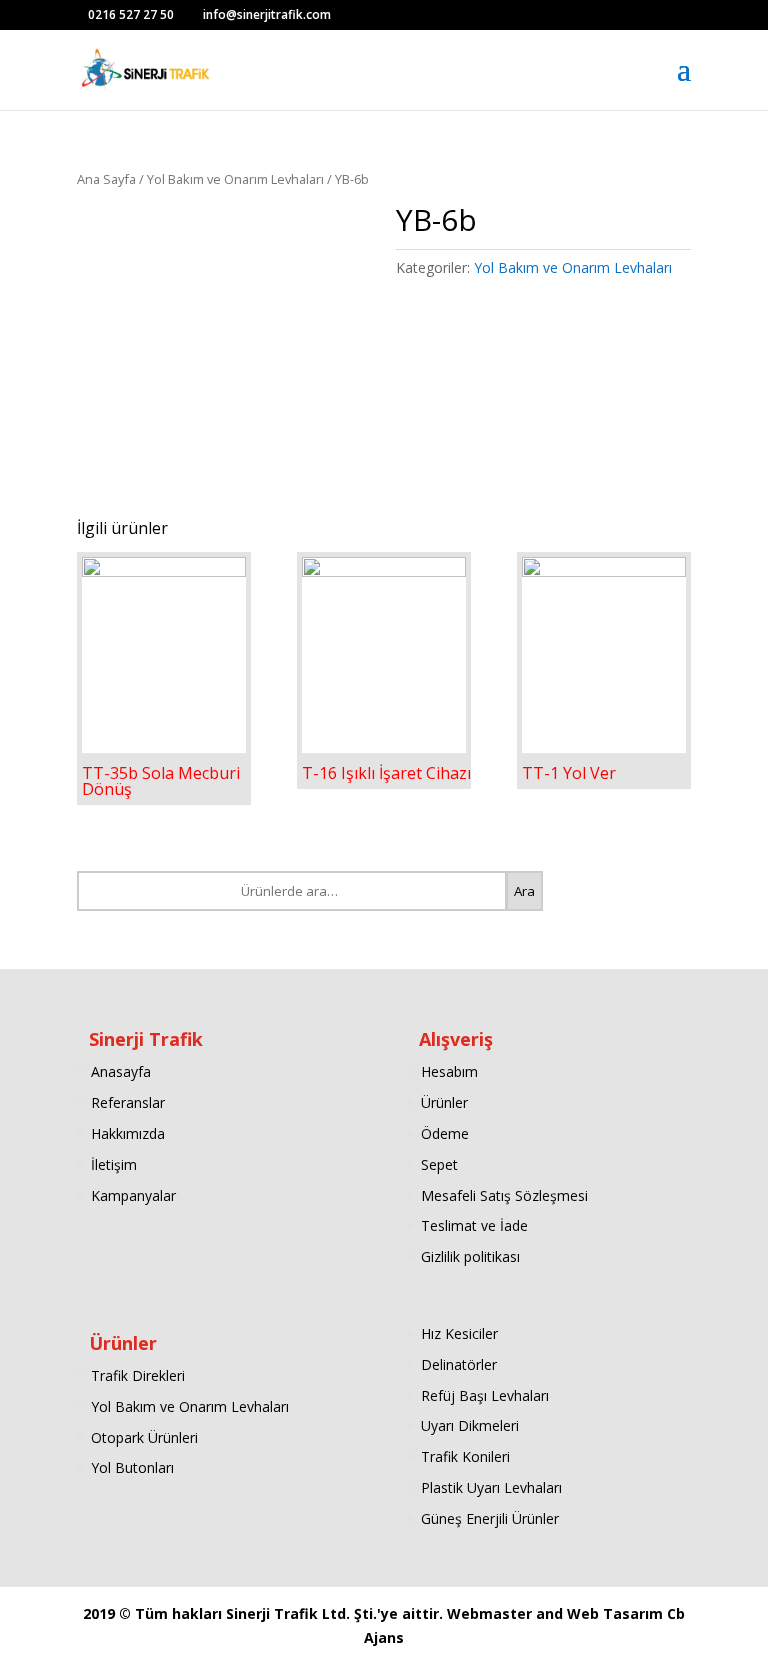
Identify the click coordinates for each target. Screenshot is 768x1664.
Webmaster (491, 1613)
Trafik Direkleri (138, 1375)
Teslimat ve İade (474, 1225)
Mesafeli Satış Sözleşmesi (504, 1195)
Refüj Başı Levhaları (485, 1395)
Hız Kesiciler (459, 1333)
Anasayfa (121, 1071)
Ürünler (444, 1102)
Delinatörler (459, 1364)
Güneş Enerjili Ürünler (490, 1518)
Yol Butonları (132, 1467)
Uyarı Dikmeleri (470, 1425)
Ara (524, 891)
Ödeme (445, 1133)
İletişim (114, 1164)
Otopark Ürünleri (144, 1437)
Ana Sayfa (106, 179)
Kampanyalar (133, 1195)
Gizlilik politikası (470, 1256)
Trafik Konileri (465, 1456)
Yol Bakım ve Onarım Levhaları (235, 179)
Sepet (439, 1164)
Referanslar (128, 1102)
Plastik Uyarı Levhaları (491, 1487)
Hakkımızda (128, 1133)
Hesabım (449, 1071)
